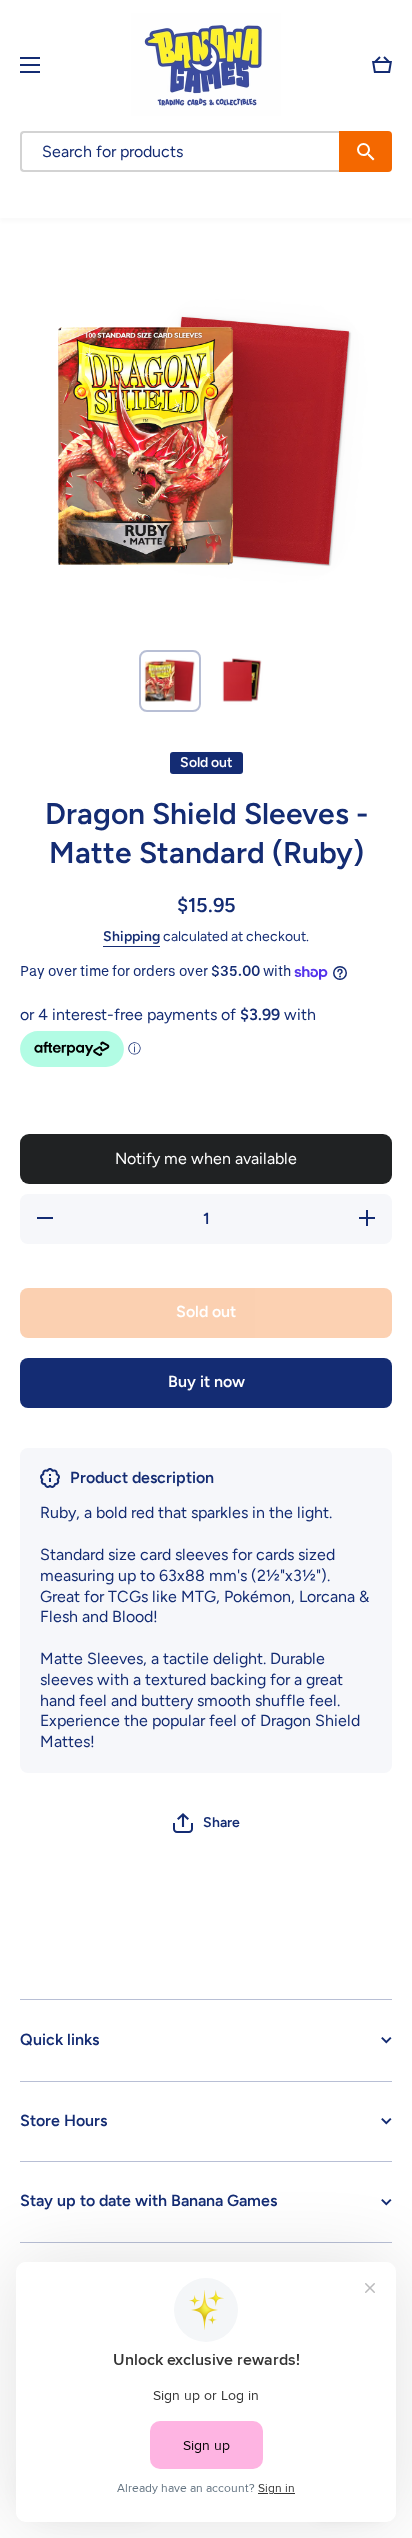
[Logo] (206, 64)
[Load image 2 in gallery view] (242, 681)
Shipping (131, 936)
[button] (382, 65)
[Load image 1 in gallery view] (170, 681)
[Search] (365, 151)
